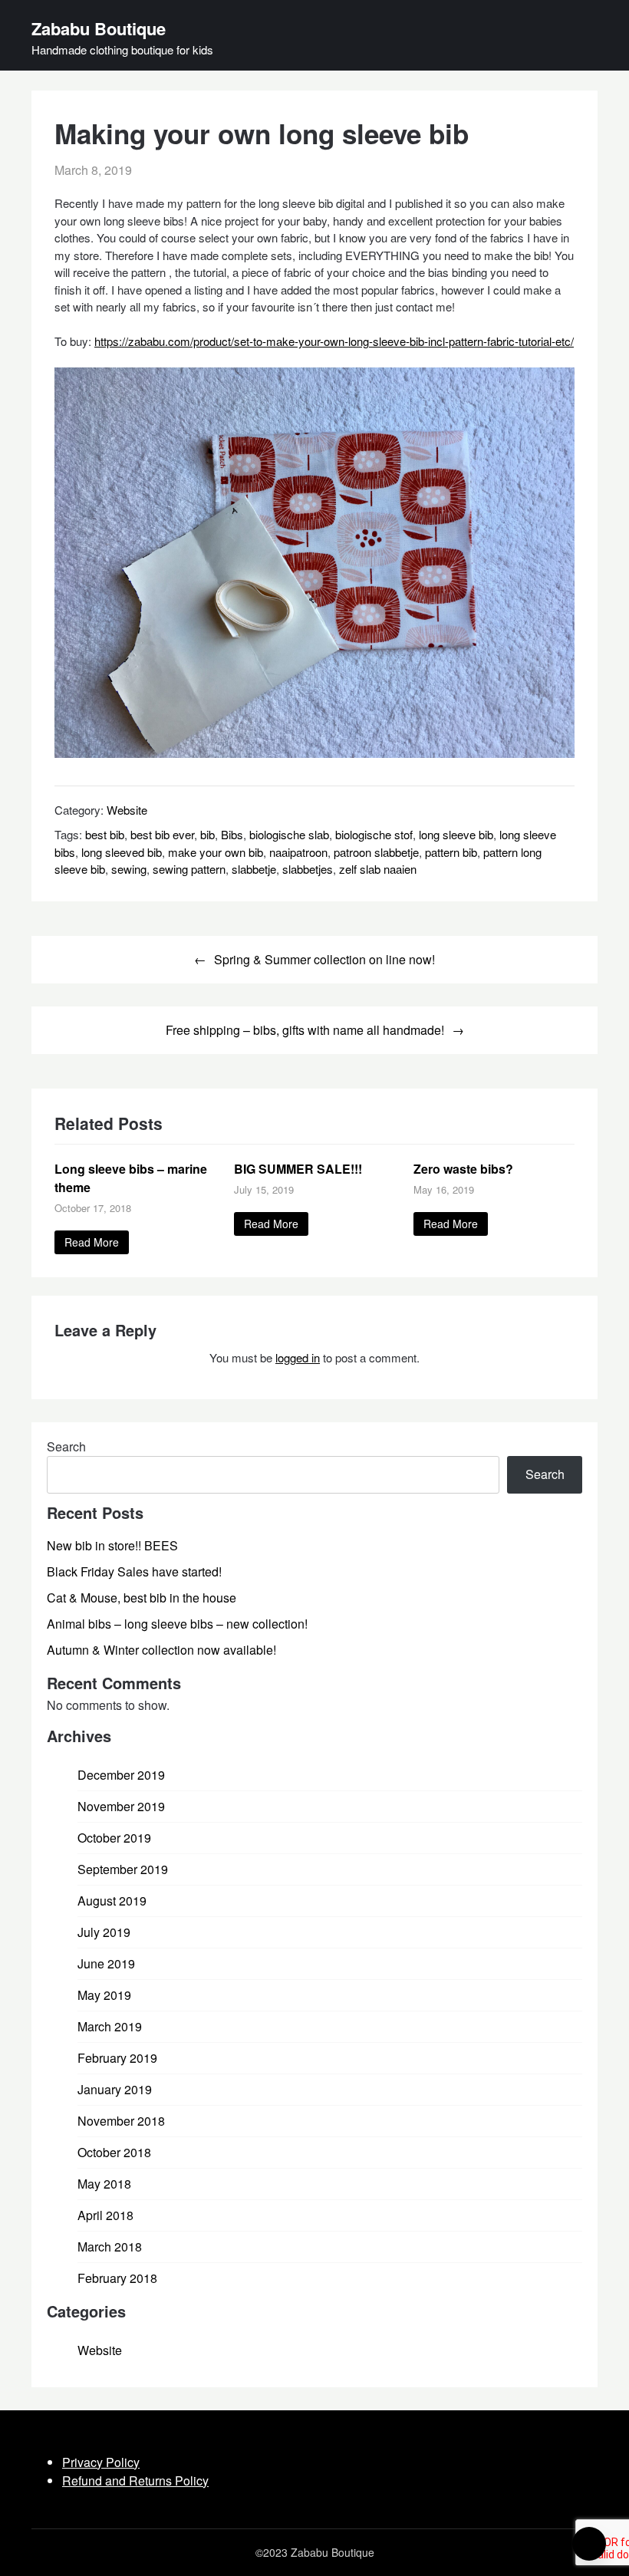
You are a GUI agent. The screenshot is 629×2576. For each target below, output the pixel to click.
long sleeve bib (456, 834)
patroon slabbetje (376, 852)
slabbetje (254, 869)
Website (127, 810)
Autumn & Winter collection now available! (161, 1650)
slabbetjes (308, 869)
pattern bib (451, 852)
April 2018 (105, 2215)
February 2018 (117, 2278)
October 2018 (114, 2152)
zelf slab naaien (378, 869)
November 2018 (121, 2121)
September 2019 (123, 1869)
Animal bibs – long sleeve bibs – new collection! (177, 1624)
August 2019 (112, 1901)
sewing (129, 869)
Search (66, 1446)
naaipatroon (298, 852)
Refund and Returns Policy (135, 2480)
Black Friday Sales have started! (134, 1571)
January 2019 (115, 2089)
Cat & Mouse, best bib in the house (142, 1598)
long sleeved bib (122, 852)
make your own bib (216, 852)
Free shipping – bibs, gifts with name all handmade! (305, 1030)
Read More (92, 1242)
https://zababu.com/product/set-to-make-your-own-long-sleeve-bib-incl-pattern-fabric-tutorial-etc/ (334, 341)
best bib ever (162, 834)
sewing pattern (189, 869)
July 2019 (104, 1932)
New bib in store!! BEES (112, 1545)
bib (207, 834)
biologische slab (289, 834)
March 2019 (110, 2026)
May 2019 (104, 1995)
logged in (298, 1357)
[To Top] (589, 2544)
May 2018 (104, 2184)
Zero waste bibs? (463, 1169)
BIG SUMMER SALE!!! (298, 1169)
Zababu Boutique (99, 28)
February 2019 (117, 2058)
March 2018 (110, 2247)
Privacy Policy (101, 2462)
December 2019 (121, 1775)
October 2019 (114, 1838)
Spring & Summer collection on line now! (324, 959)
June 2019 (106, 1963)
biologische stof (374, 834)
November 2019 (121, 1806)
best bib (105, 834)
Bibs (232, 834)
